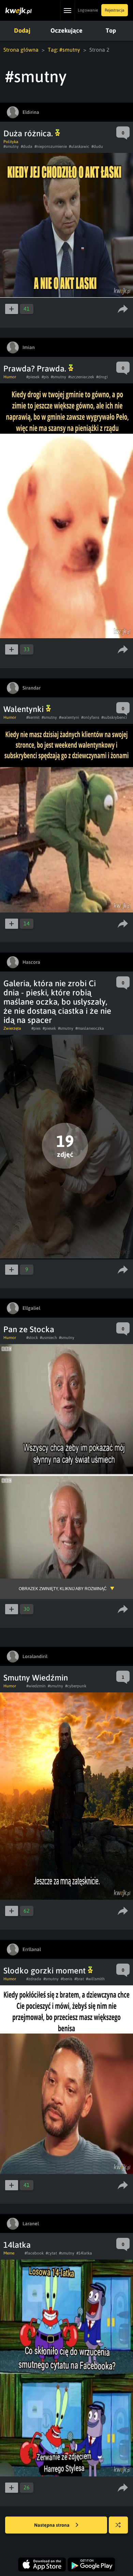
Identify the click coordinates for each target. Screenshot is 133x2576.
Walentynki (25, 709)
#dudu (97, 146)
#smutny (11, 146)
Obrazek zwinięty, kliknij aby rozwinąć (63, 1589)
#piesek (33, 377)
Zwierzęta (12, 1028)
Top (111, 30)
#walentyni (69, 717)
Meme (9, 2253)
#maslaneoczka (90, 1028)
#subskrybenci (114, 717)
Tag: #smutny (64, 50)
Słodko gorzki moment (46, 1971)
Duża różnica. (29, 133)
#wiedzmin (36, 1686)
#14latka (84, 2253)
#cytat (51, 2253)
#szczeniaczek (81, 377)
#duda (27, 146)
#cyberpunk (76, 1686)
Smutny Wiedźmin (36, 1678)
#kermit (33, 717)
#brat (79, 1979)
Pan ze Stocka (29, 1329)
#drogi (102, 377)
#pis (45, 377)
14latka (17, 2245)
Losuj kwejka (118, 2525)
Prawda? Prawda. (36, 369)
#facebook (34, 2253)
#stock (32, 1338)
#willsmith (95, 1979)
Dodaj (22, 30)
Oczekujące (66, 30)
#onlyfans (90, 717)
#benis (66, 1979)
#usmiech (48, 1338)
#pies (36, 1028)
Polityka (11, 142)
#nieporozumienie (51, 146)
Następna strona (52, 2525)
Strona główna (21, 50)
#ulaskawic (79, 146)
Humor (10, 377)
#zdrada (34, 1979)
